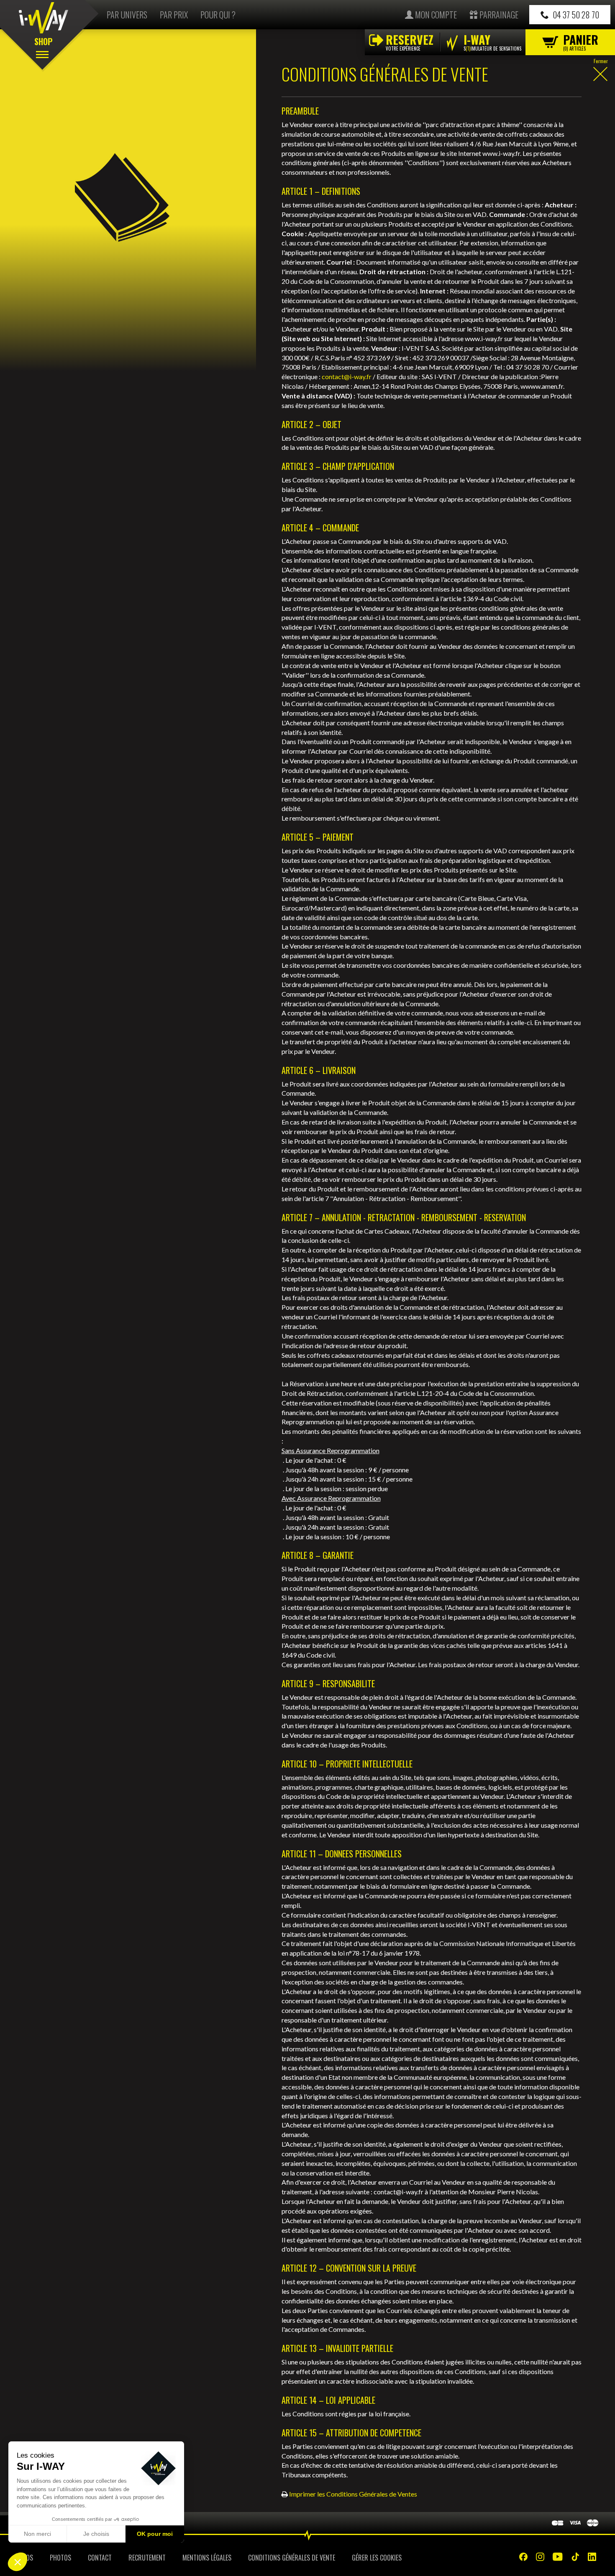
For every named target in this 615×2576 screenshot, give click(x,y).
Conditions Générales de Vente (292, 2558)
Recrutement (147, 2558)
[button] (18, 2562)
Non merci (37, 2534)
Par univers (127, 15)
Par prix (174, 15)
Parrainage (498, 15)
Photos (60, 2558)
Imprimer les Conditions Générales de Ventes (353, 2494)
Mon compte (435, 15)
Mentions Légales (207, 2558)
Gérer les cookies (377, 2558)
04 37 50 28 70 (575, 15)
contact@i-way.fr (347, 376)
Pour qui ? (218, 15)
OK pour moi (155, 2534)
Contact (100, 2558)
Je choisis (96, 2534)
